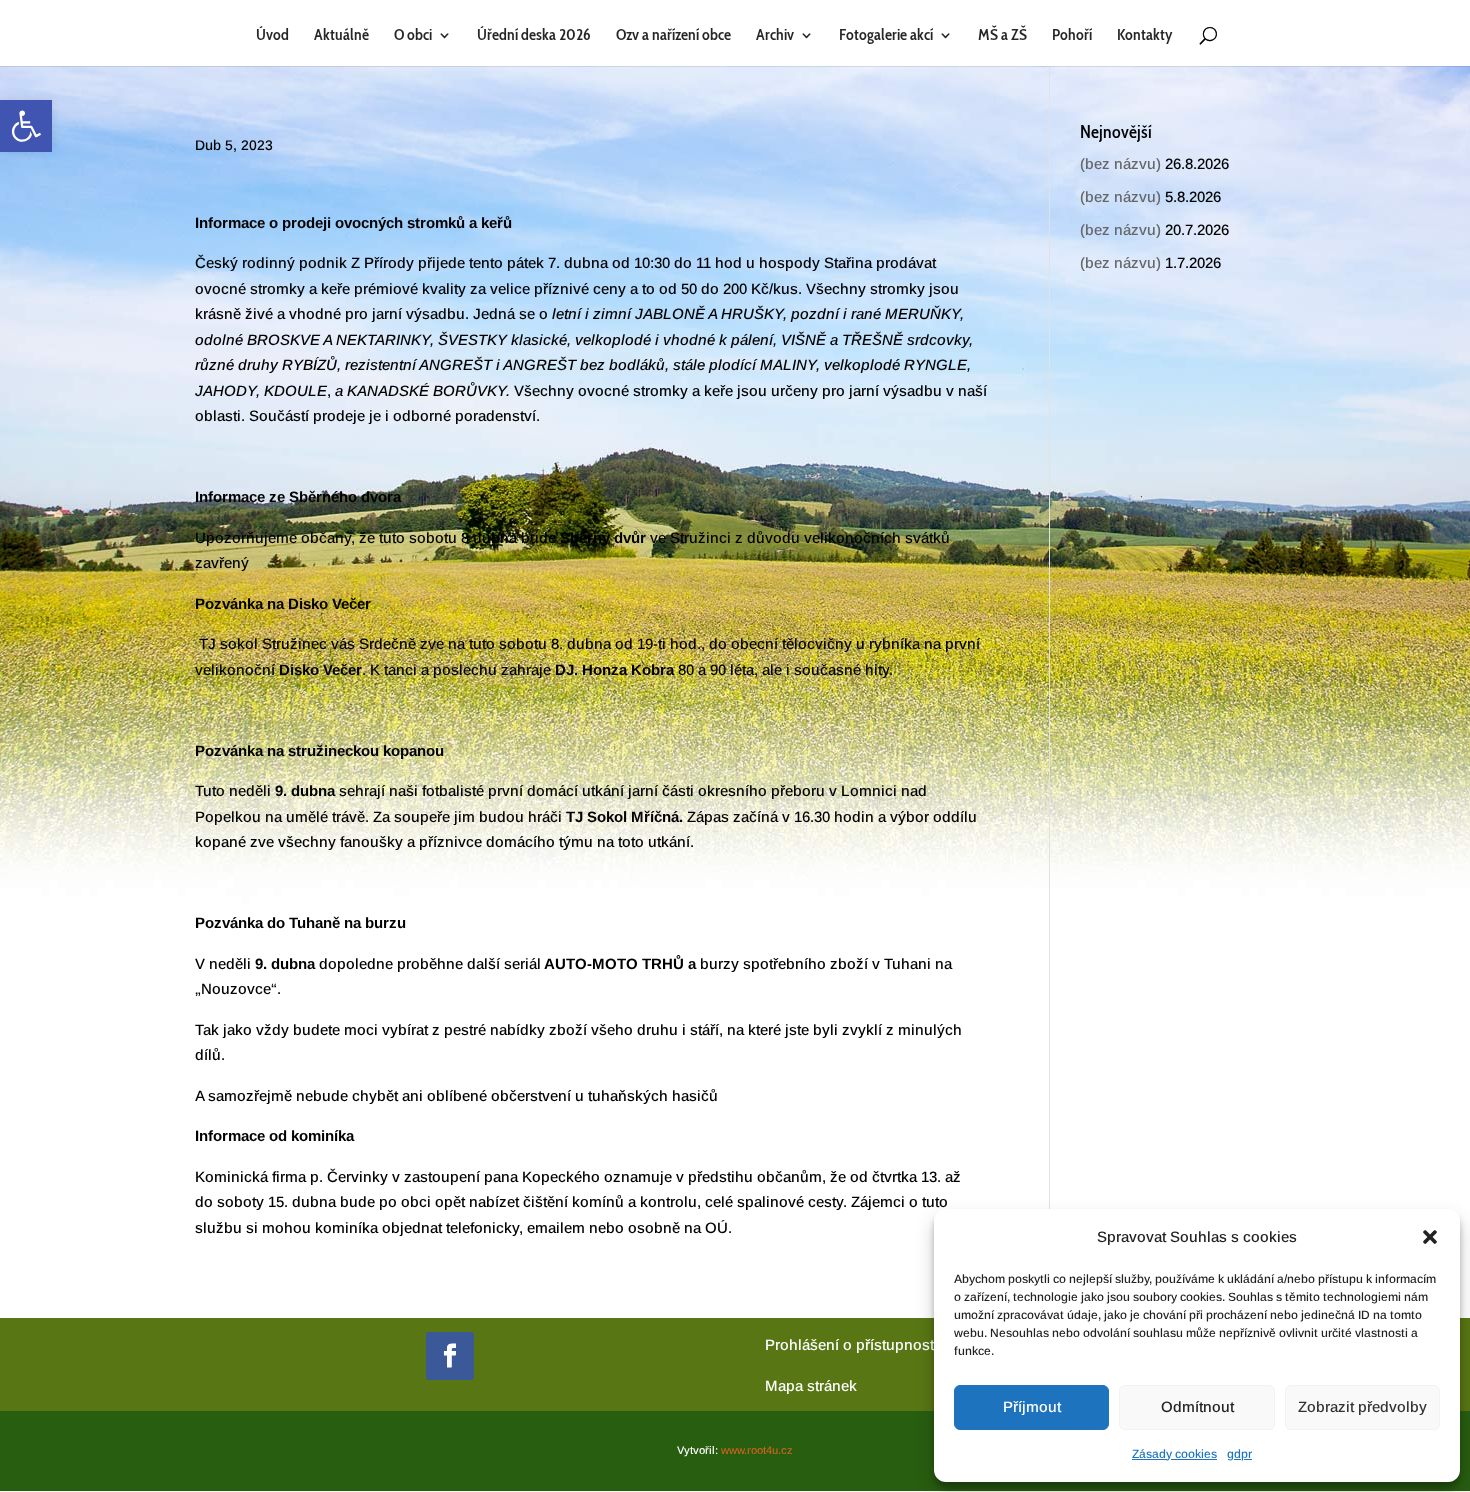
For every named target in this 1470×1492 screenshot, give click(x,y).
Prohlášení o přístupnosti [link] (851, 1344)
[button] (1430, 1237)
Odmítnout (1197, 1406)
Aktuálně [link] (341, 36)
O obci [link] (413, 36)
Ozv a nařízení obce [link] (673, 36)
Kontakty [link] (1144, 36)
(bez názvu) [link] (1120, 163)
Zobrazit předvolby (1362, 1406)
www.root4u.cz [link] (757, 1450)
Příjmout (1032, 1406)
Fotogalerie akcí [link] (886, 36)
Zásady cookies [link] (1174, 1454)
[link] (26, 126)
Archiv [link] (775, 36)
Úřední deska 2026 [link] (534, 36)
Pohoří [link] (1072, 36)
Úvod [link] (272, 36)
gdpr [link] (1239, 1454)
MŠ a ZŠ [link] (1002, 36)
